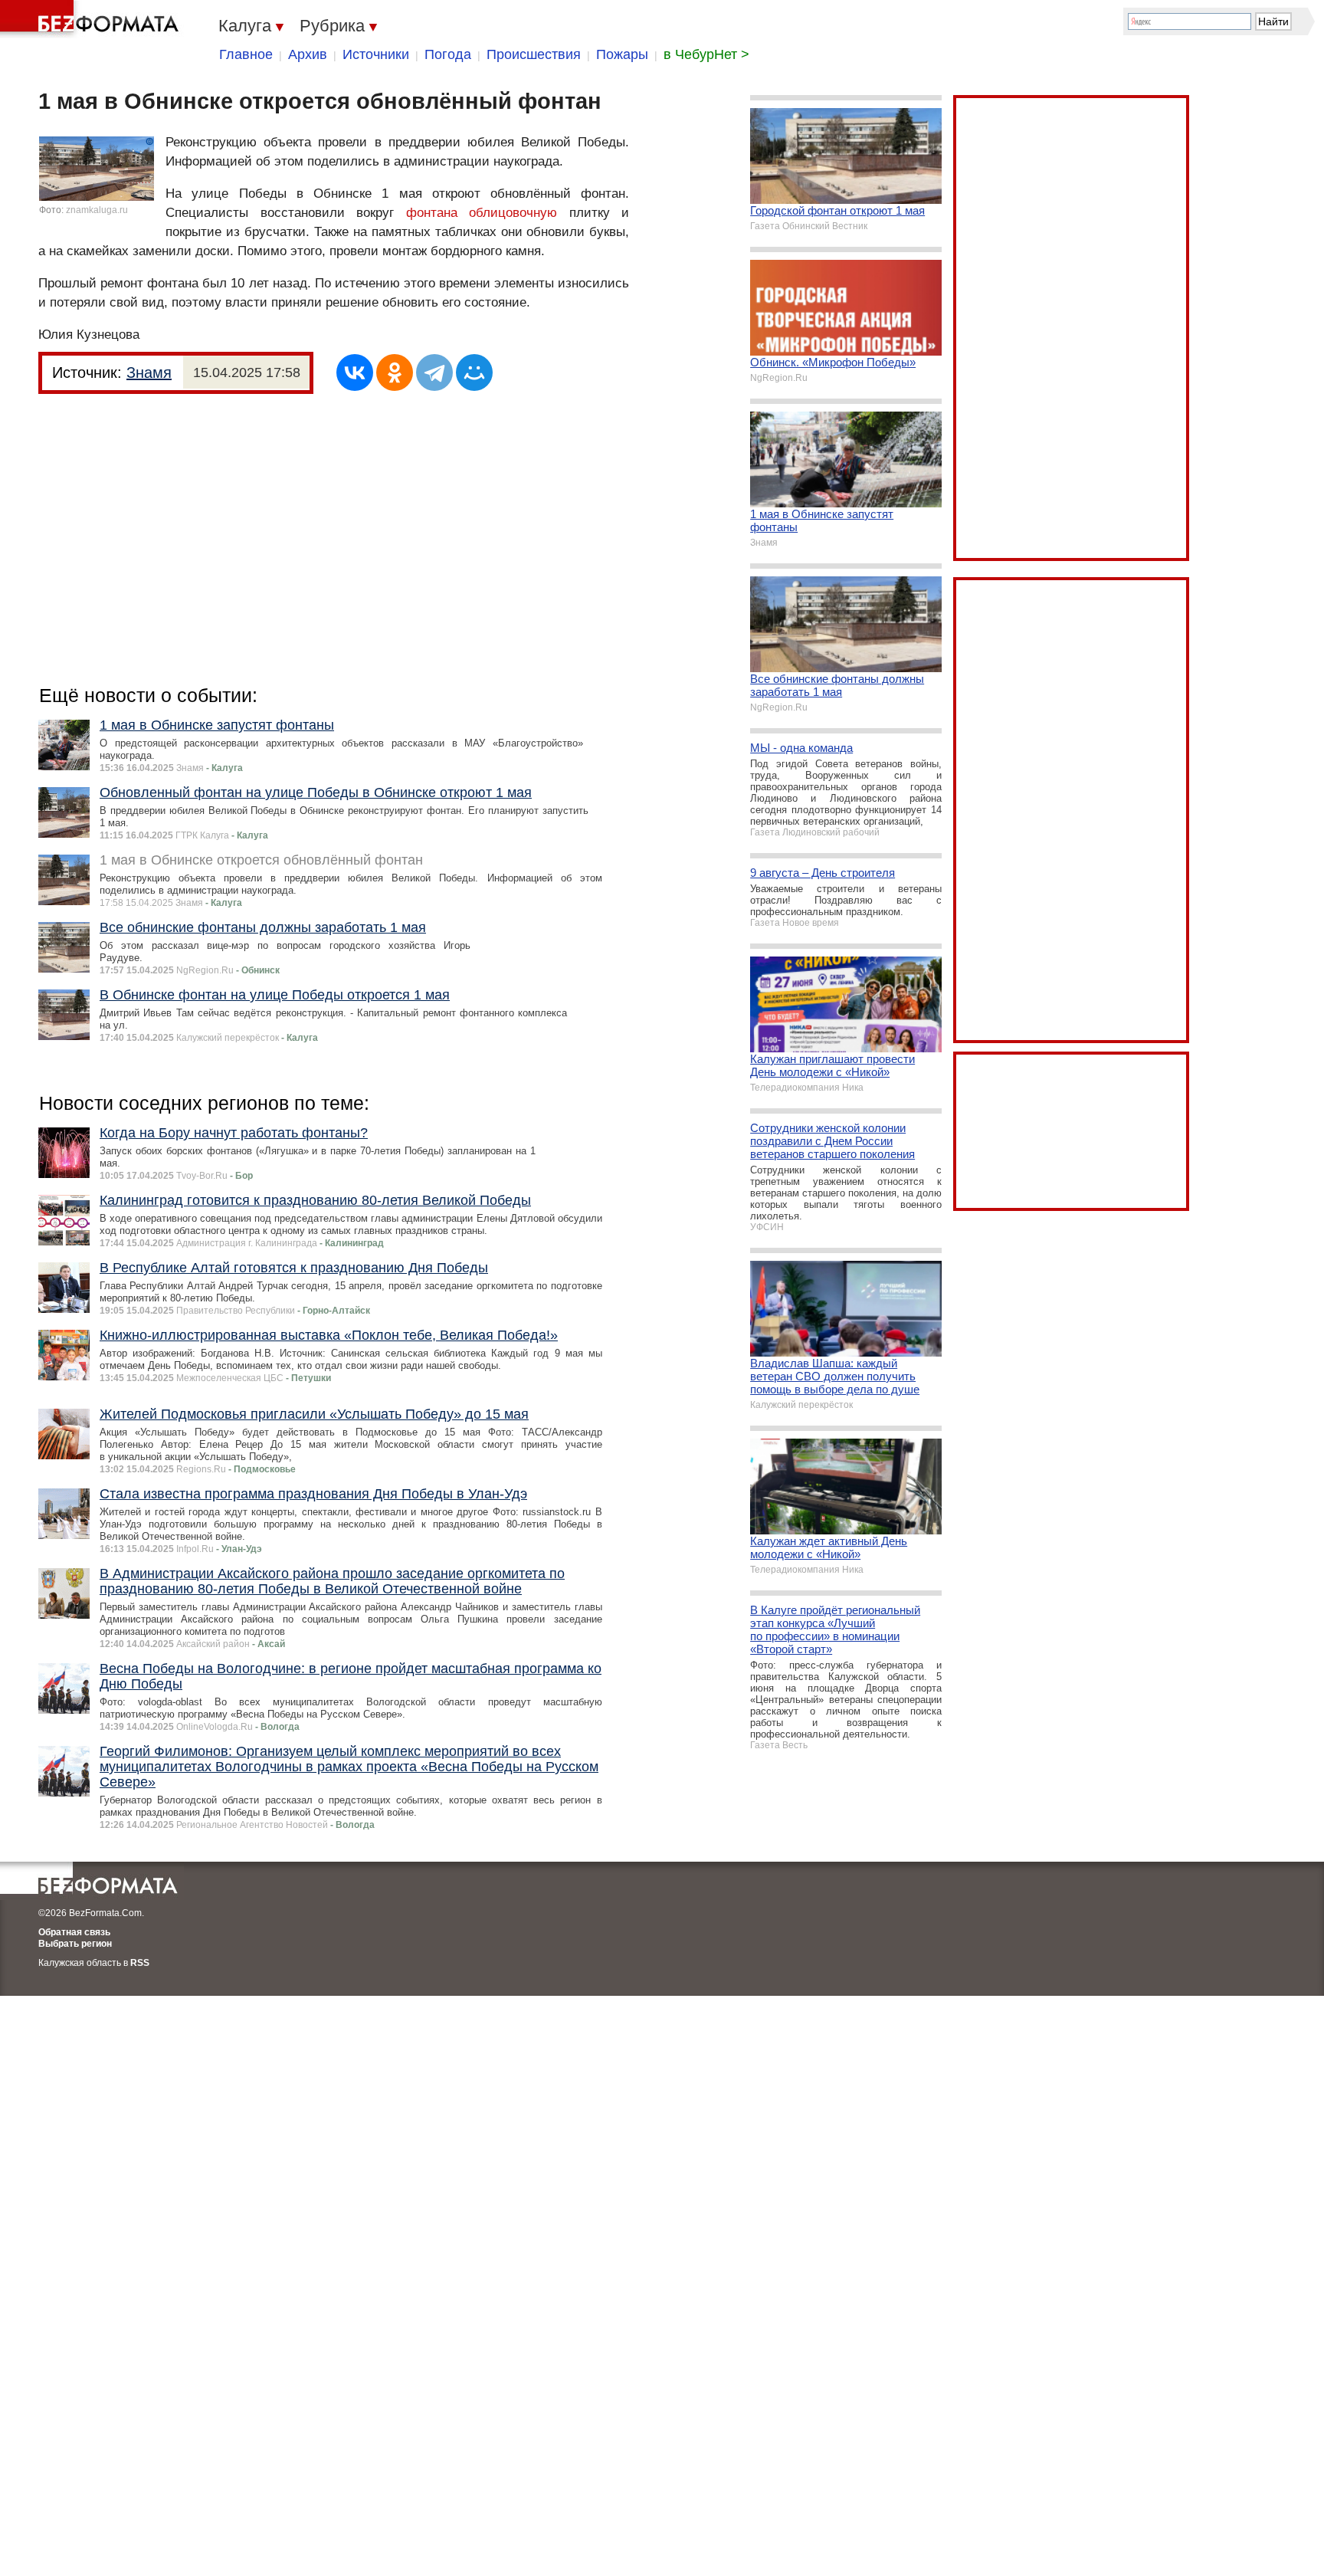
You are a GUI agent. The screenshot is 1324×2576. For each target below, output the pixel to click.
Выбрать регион (75, 1944)
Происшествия (534, 54)
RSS (140, 1963)
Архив (308, 54)
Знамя (149, 372)
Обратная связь (74, 1932)
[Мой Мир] (474, 372)
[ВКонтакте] (355, 372)
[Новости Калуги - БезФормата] (92, 19)
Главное (246, 54)
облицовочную (513, 213)
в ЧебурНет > (706, 54)
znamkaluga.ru (97, 210)
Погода (448, 54)
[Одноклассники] (395, 372)
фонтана (432, 213)
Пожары (622, 54)
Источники (376, 54)
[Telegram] (434, 372)
